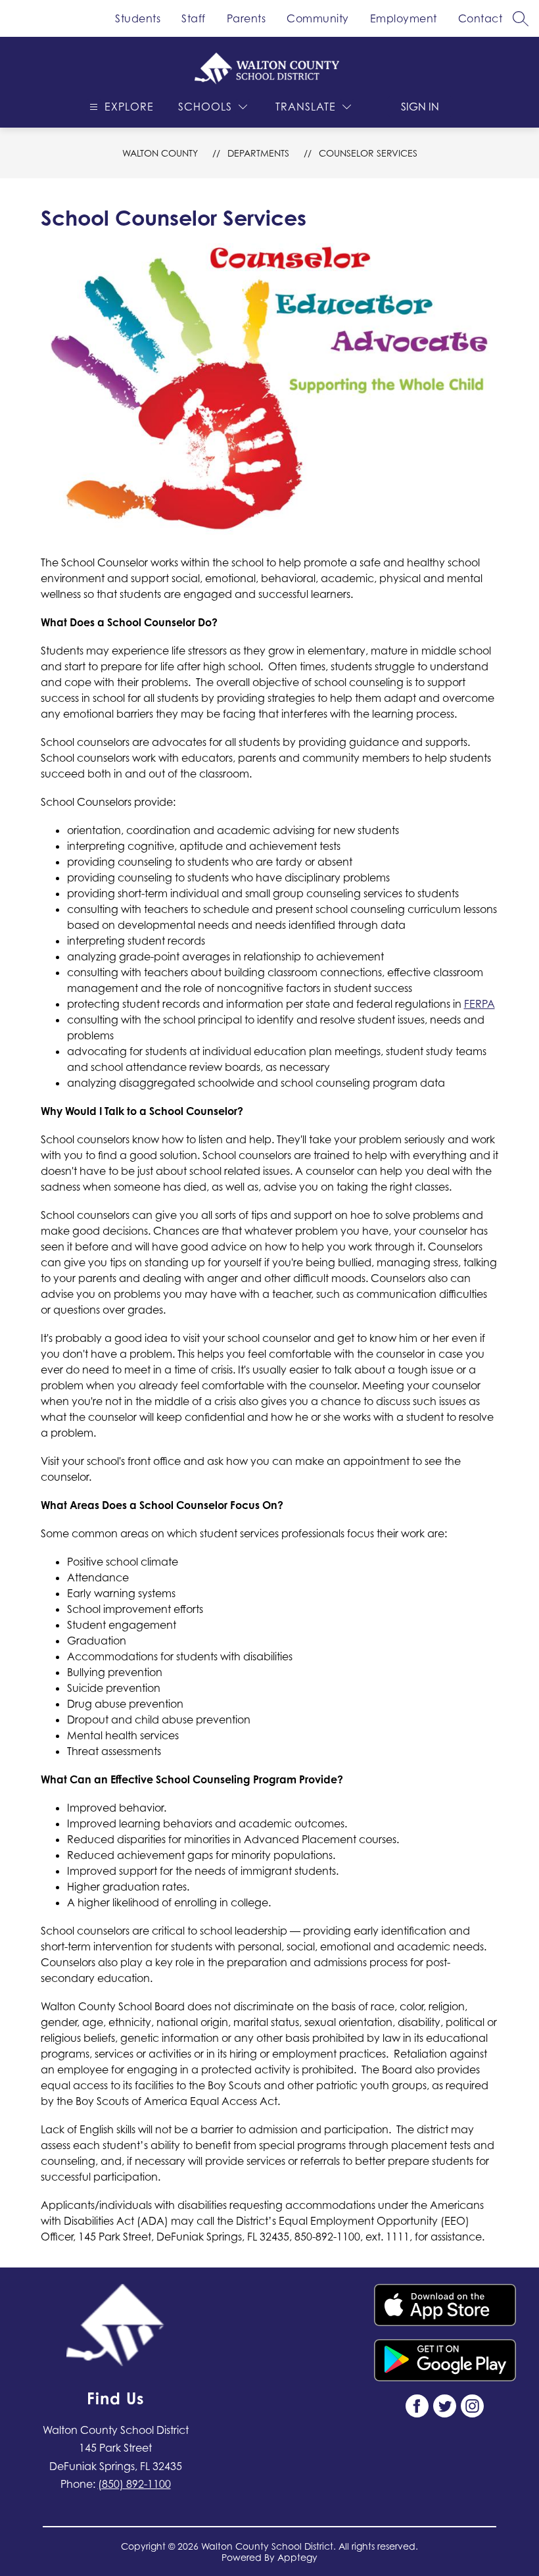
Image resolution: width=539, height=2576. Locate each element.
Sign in (420, 107)
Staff (194, 18)
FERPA (480, 1004)
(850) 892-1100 (134, 2484)
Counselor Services (368, 153)
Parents (246, 18)
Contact (480, 18)
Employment (404, 18)
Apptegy (297, 2557)
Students (138, 18)
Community (318, 18)
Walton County (160, 153)
